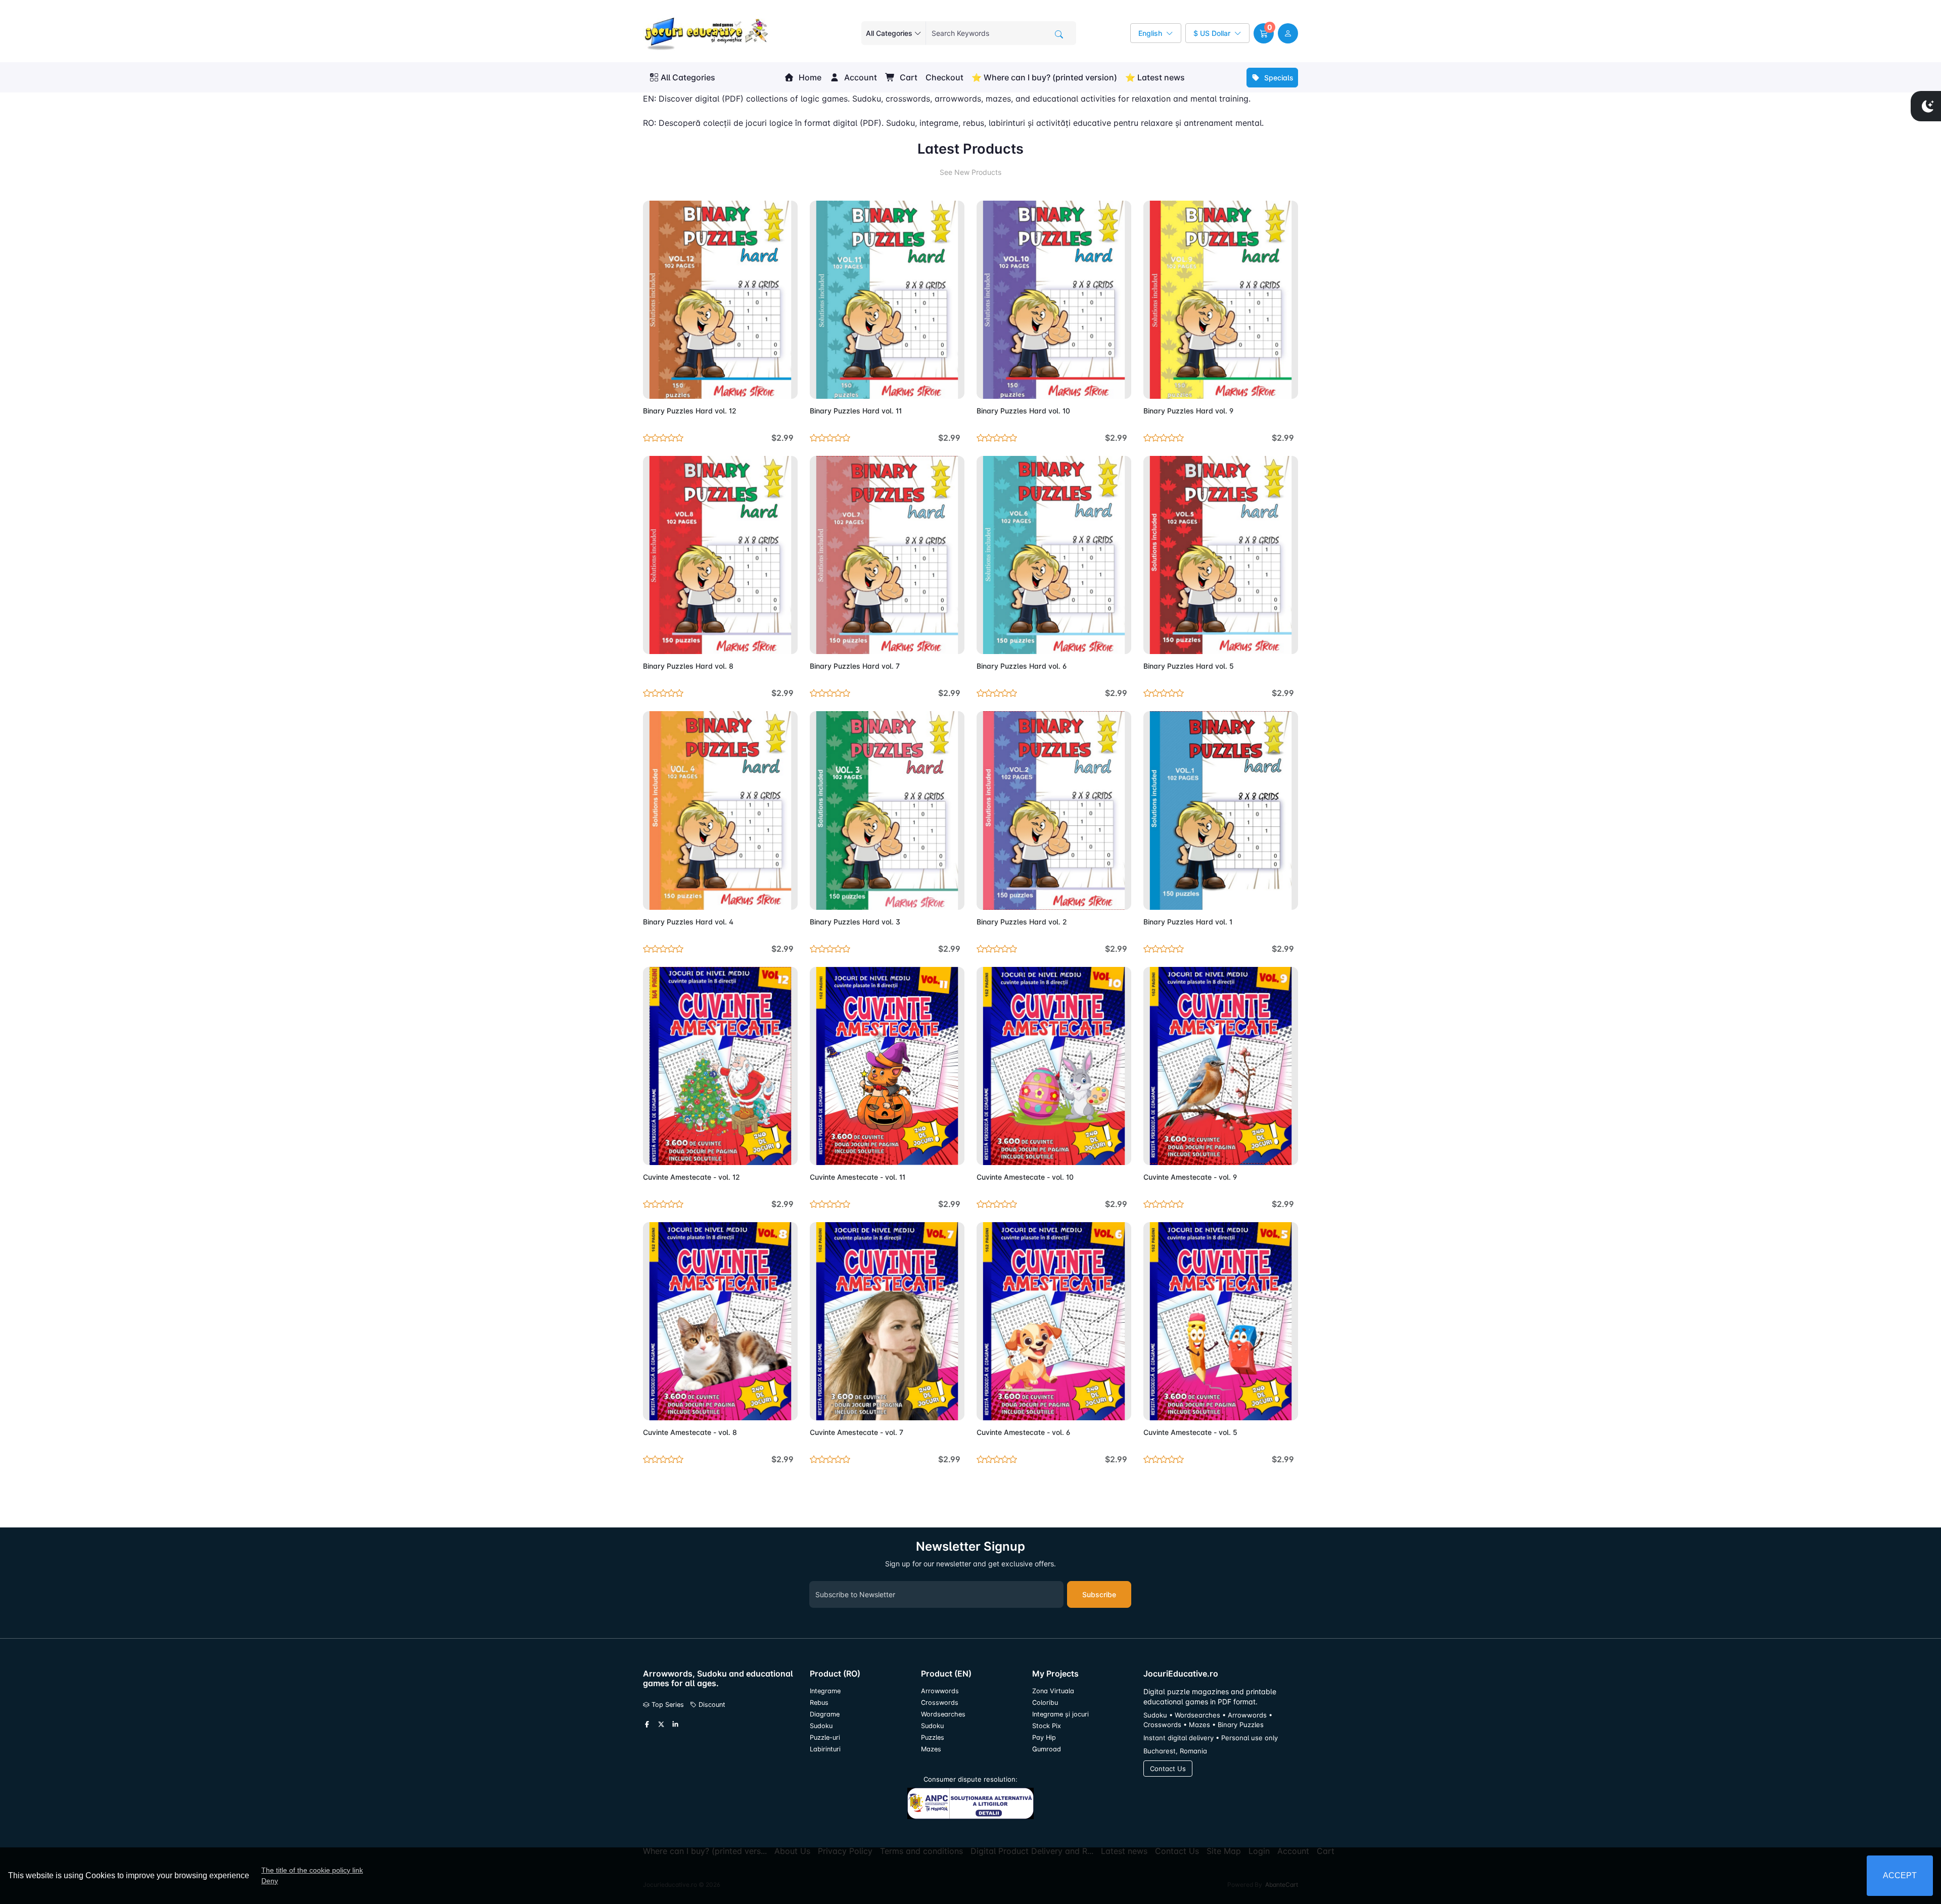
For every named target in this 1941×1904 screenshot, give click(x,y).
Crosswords (940, 1703)
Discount (711, 1705)
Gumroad (1047, 1749)
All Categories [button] (688, 77)
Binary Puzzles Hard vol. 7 (855, 666)
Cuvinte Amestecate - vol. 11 (858, 1177)
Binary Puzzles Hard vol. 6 (1022, 666)
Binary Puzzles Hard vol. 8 (688, 666)
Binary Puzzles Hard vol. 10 (1023, 411)
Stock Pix (1047, 1726)
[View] (654, 385)
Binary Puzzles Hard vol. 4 (688, 922)
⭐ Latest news (1155, 77)
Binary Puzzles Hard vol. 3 (855, 922)
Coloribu (1045, 1703)
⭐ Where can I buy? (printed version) (1044, 77)
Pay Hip (1044, 1737)
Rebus (819, 1703)
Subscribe (1099, 1594)
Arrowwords (940, 1691)
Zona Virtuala (1053, 1691)
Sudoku (821, 1726)
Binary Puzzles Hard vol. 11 (856, 411)
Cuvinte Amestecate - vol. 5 (1190, 1432)
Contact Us (1168, 1769)
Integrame (825, 1691)
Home (809, 77)
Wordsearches (943, 1714)
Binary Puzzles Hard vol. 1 (1188, 922)
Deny (270, 1881)
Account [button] (860, 77)
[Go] (1059, 34)
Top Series (667, 1705)
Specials (1278, 78)
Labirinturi (825, 1749)
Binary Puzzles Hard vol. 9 (1188, 411)
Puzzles (933, 1737)
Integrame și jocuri (1060, 1714)
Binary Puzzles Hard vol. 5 (1189, 666)
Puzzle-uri (825, 1737)
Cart (908, 77)
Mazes (931, 1749)
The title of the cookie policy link (312, 1870)
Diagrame (825, 1714)
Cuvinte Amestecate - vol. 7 (857, 1432)
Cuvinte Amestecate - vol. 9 (1190, 1177)
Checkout (944, 77)
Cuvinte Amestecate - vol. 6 (1023, 1432)
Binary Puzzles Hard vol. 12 (690, 411)
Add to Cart (766, 385)
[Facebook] (647, 1725)
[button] (1264, 33)
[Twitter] (661, 1725)
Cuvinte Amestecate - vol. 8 (690, 1432)
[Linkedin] (675, 1725)
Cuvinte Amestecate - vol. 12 (691, 1177)
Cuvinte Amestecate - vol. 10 (1025, 1177)
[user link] (1288, 33)
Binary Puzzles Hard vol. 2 (1022, 922)
